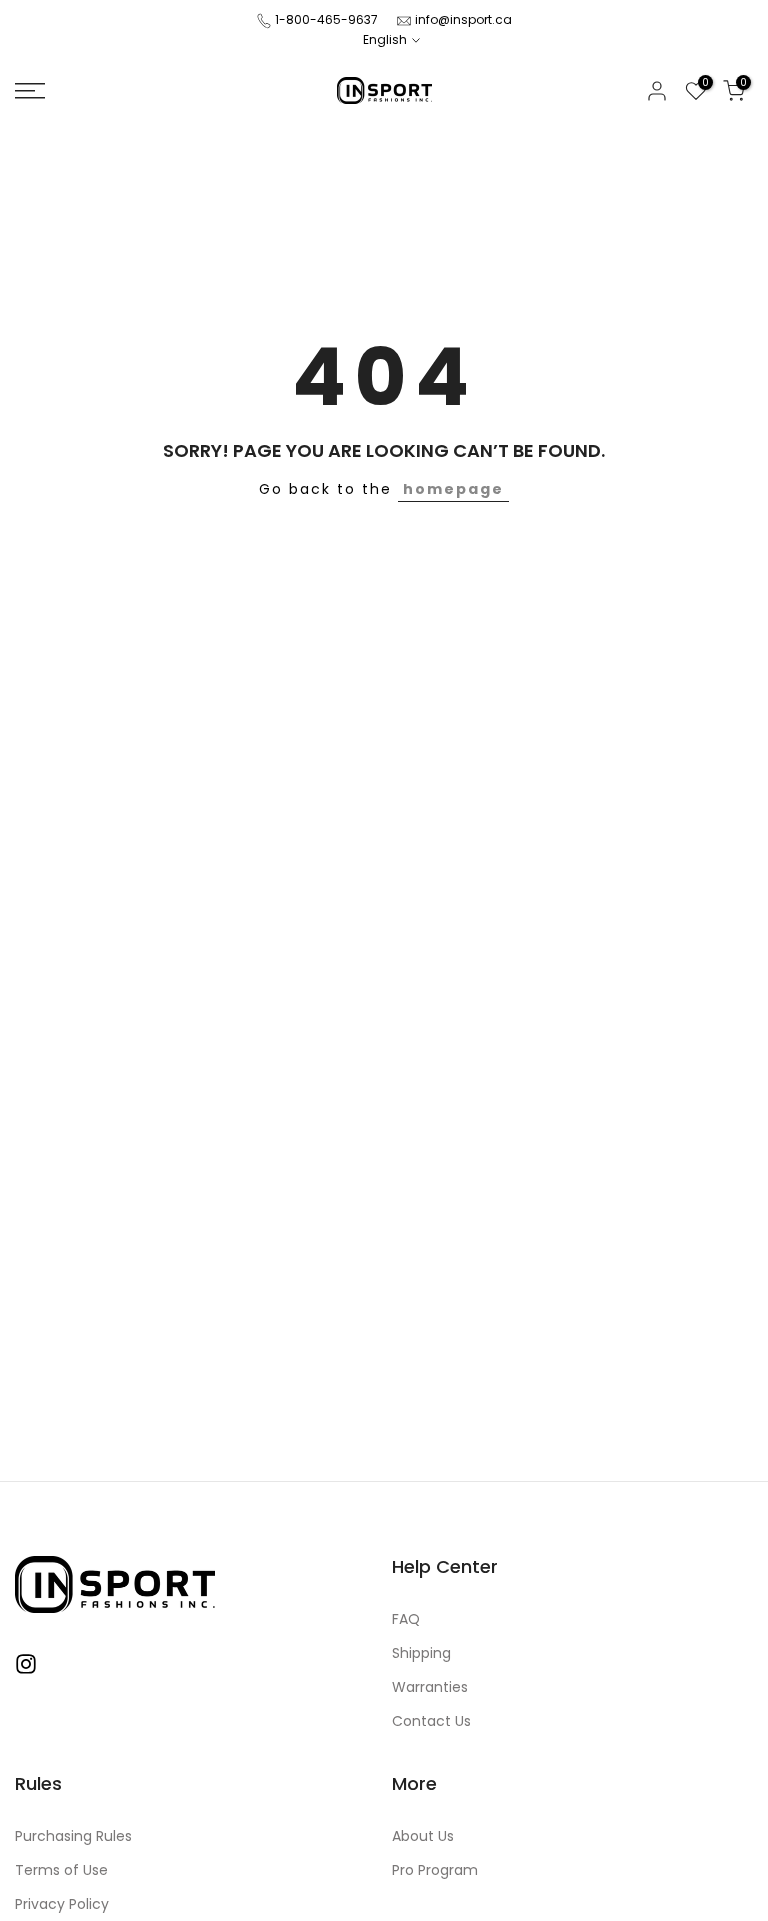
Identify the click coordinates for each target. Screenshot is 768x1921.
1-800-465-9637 (326, 19)
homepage (453, 489)
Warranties (430, 1687)
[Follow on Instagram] (26, 1664)
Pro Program (435, 1870)
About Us (423, 1836)
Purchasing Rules (73, 1836)
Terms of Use (61, 1870)
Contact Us (431, 1721)
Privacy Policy (62, 1904)
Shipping (421, 1653)
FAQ (406, 1619)
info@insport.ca (463, 19)
